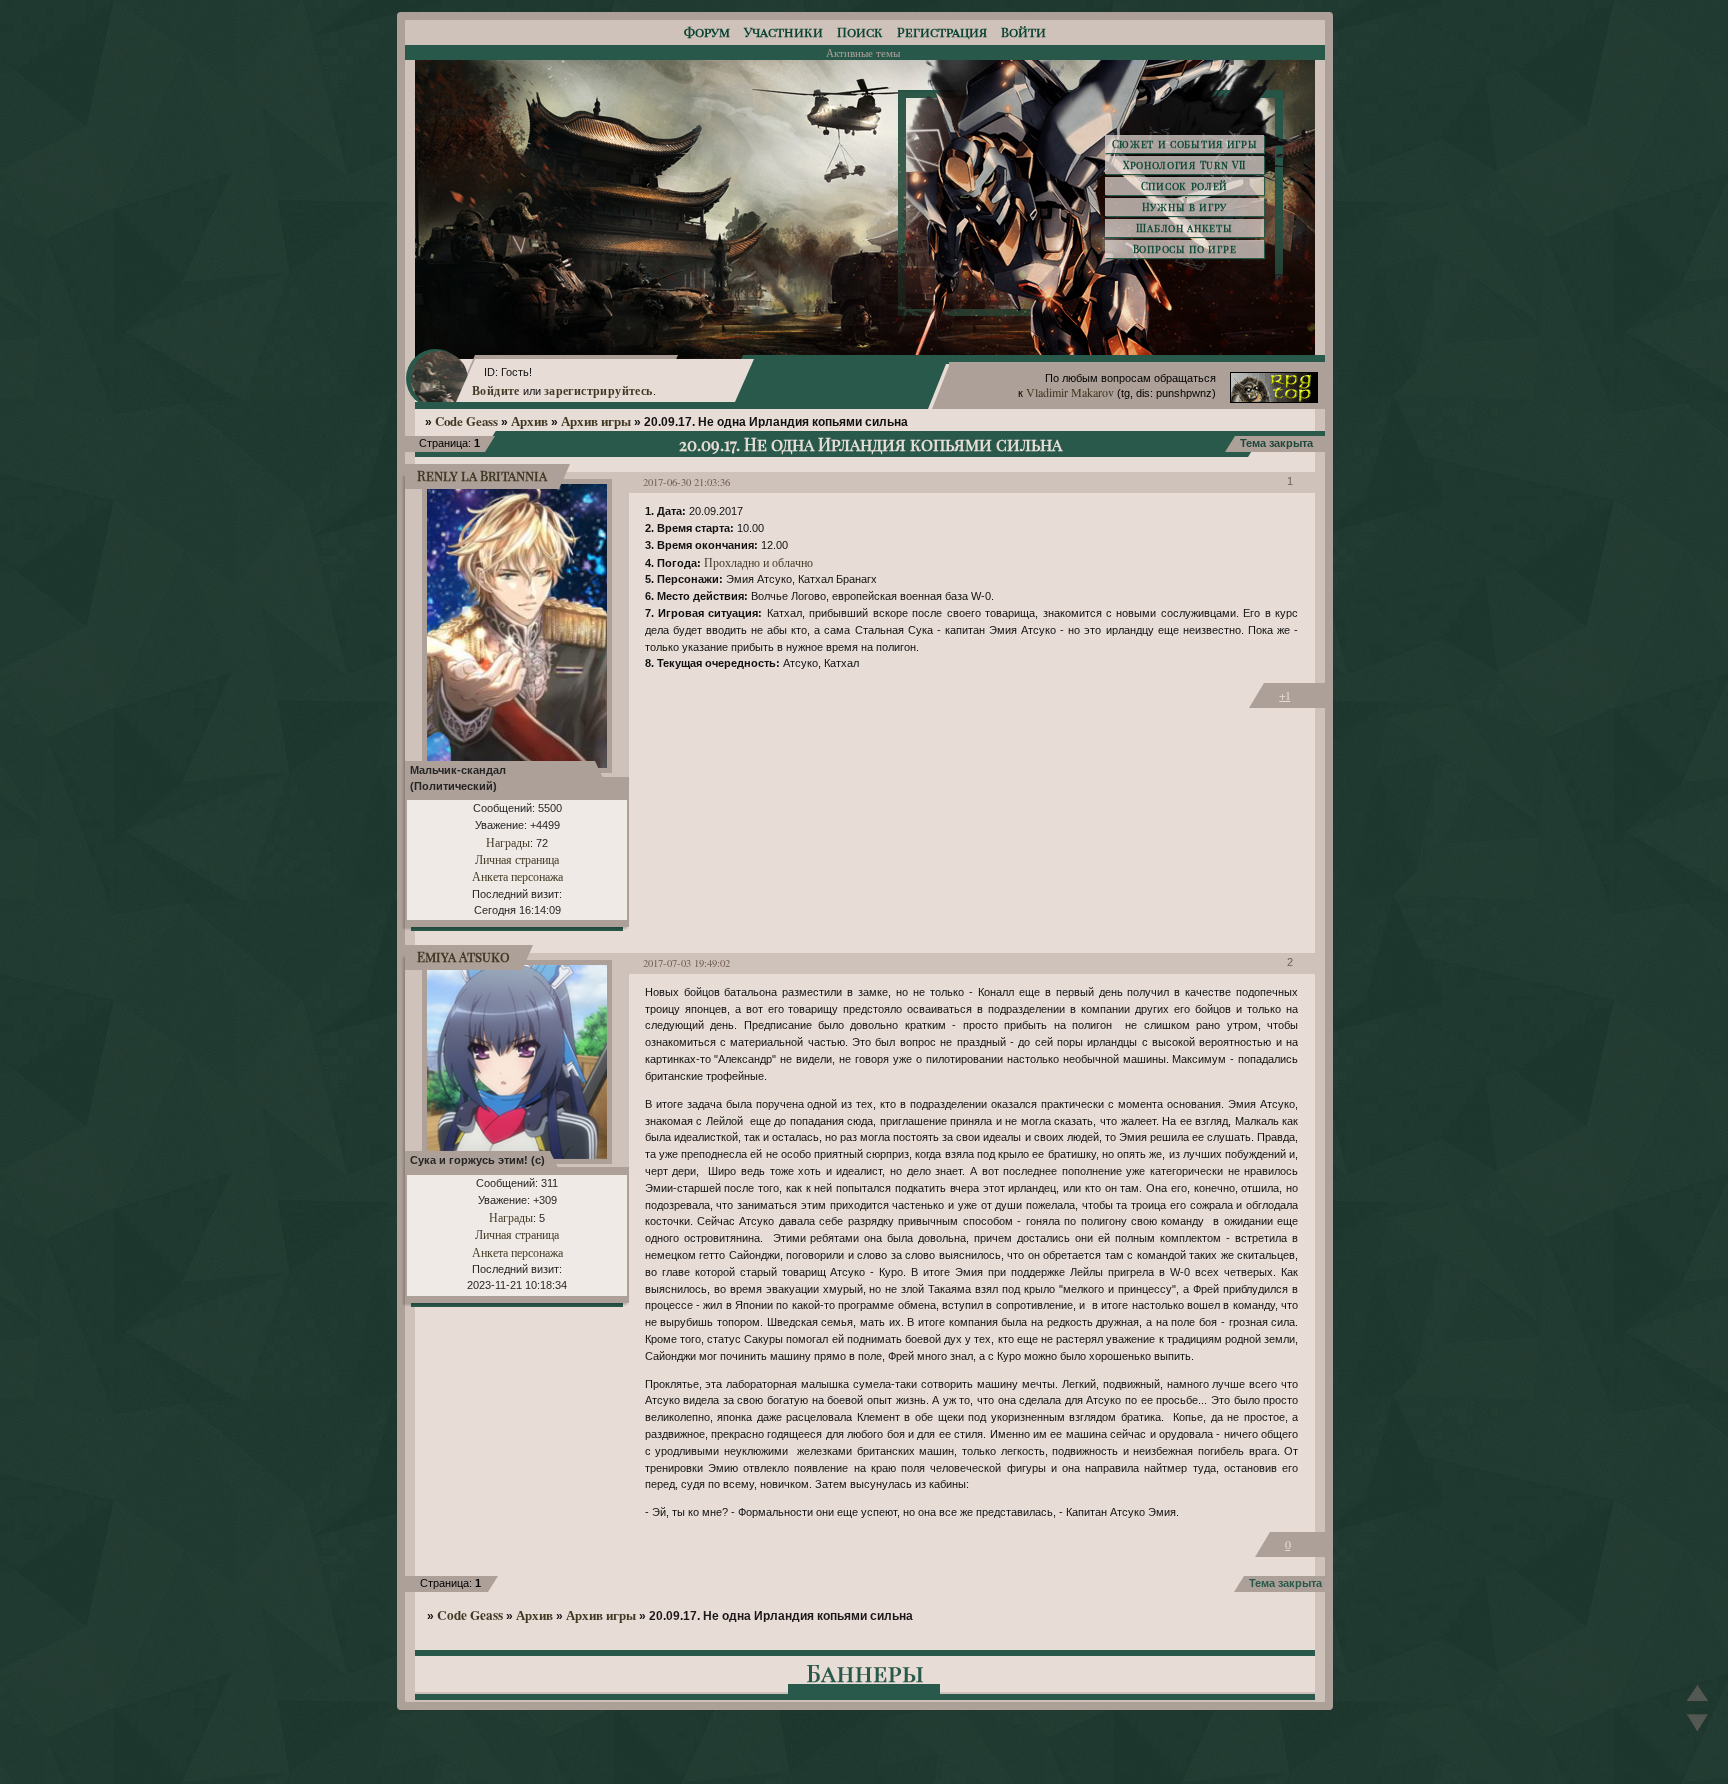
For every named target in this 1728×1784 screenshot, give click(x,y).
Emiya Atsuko (463, 956)
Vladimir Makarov (1070, 392)
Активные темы (863, 52)
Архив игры (596, 421)
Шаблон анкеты (1184, 228)
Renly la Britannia (482, 475)
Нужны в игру (1184, 207)
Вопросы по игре (1185, 249)
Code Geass (466, 421)
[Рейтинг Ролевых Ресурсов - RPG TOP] (1274, 398)
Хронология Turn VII (1184, 165)
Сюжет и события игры (1185, 144)
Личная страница (517, 859)
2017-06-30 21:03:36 (686, 482)
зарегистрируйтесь (598, 390)
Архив (529, 421)
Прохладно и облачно (758, 562)
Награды (508, 842)
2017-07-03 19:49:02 (686, 963)
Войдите (496, 390)
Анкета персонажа (517, 876)
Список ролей (1184, 186)
